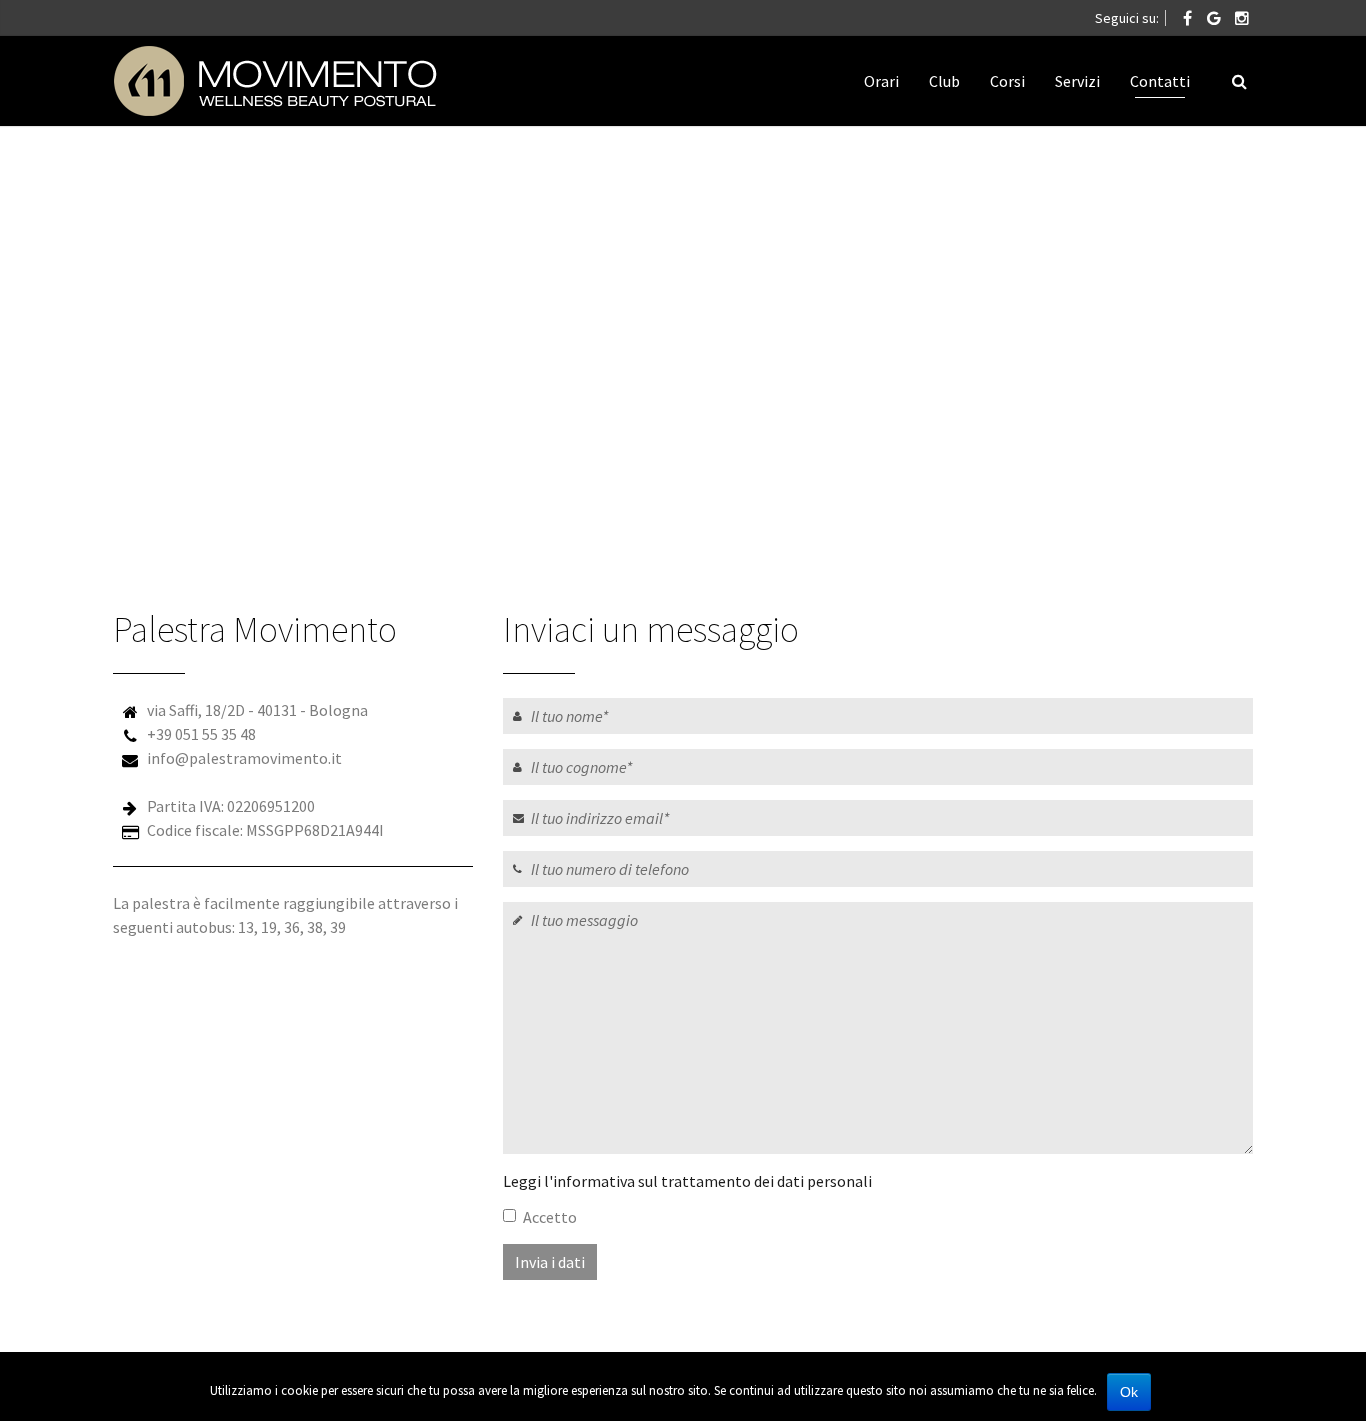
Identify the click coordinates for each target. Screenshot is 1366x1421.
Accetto (550, 1217)
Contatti (1160, 81)
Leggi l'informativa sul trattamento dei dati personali (687, 1181)
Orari (881, 81)
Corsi (1007, 81)
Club (944, 81)
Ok (1129, 1392)
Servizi (1077, 81)
